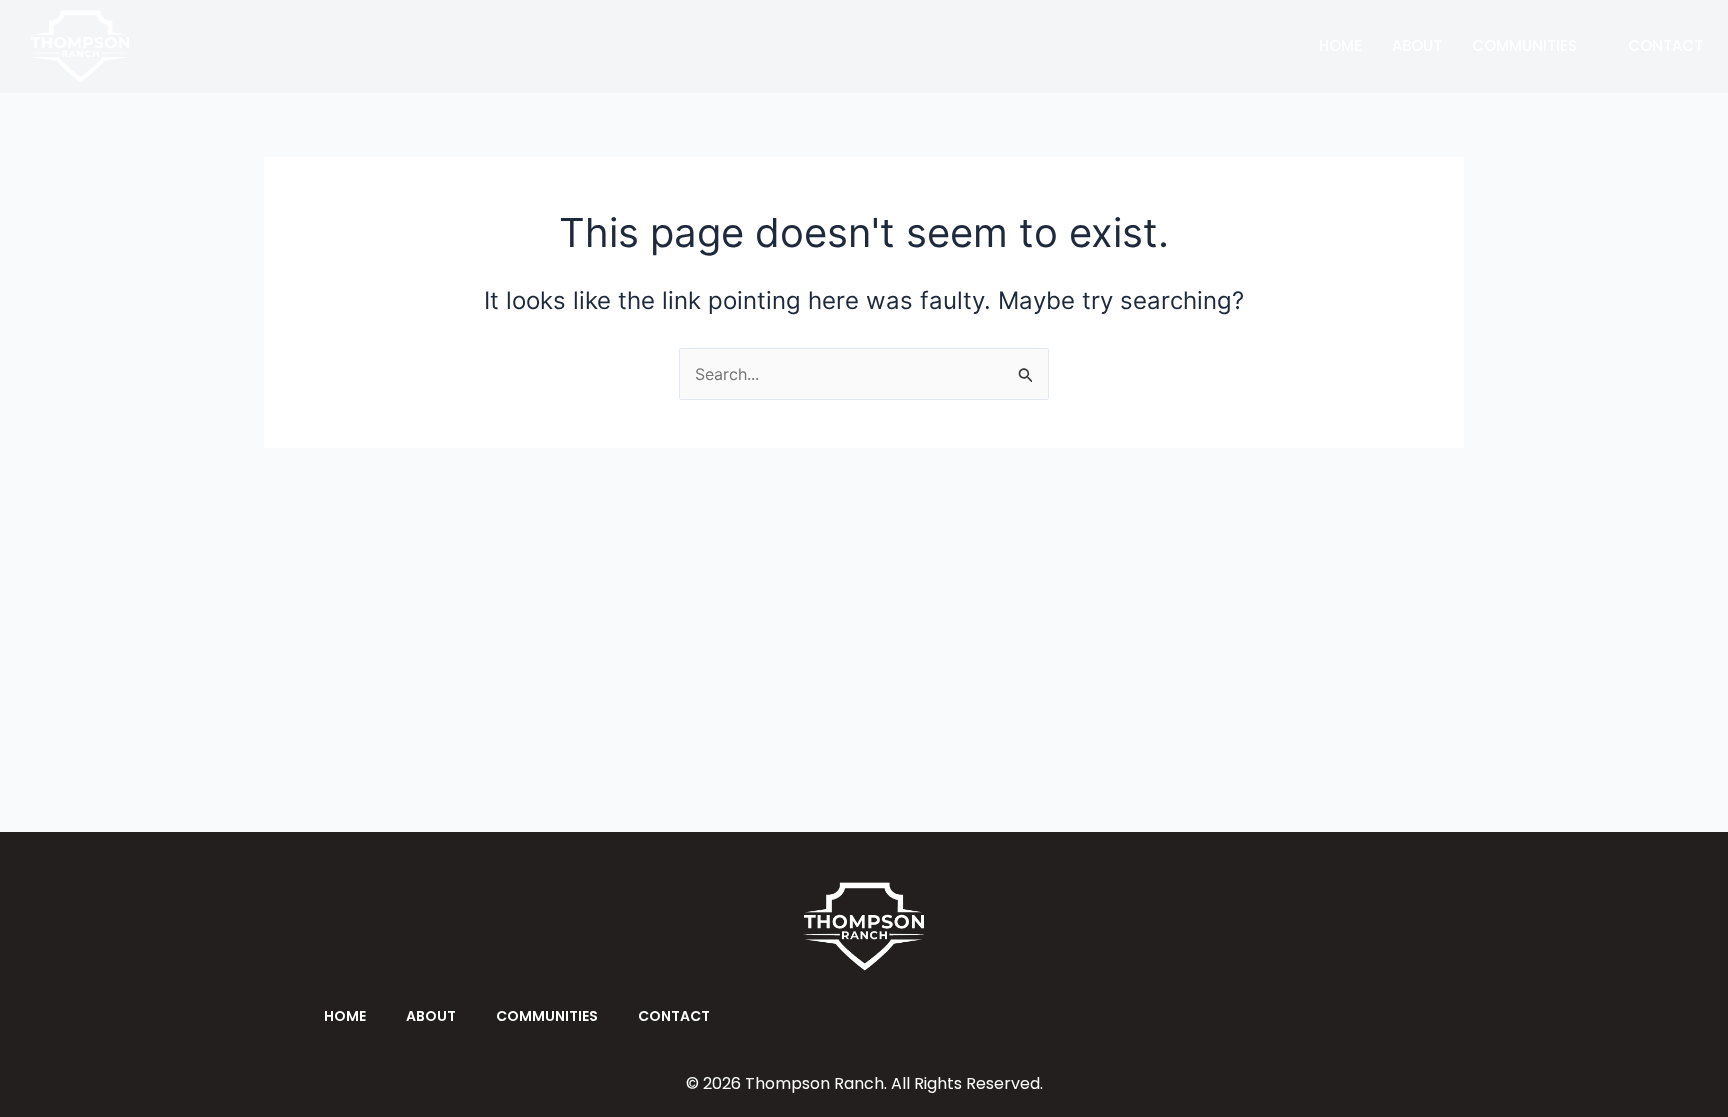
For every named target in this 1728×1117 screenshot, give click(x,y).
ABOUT (1417, 45)
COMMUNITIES (1524, 45)
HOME (1340, 45)
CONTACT (1665, 45)
